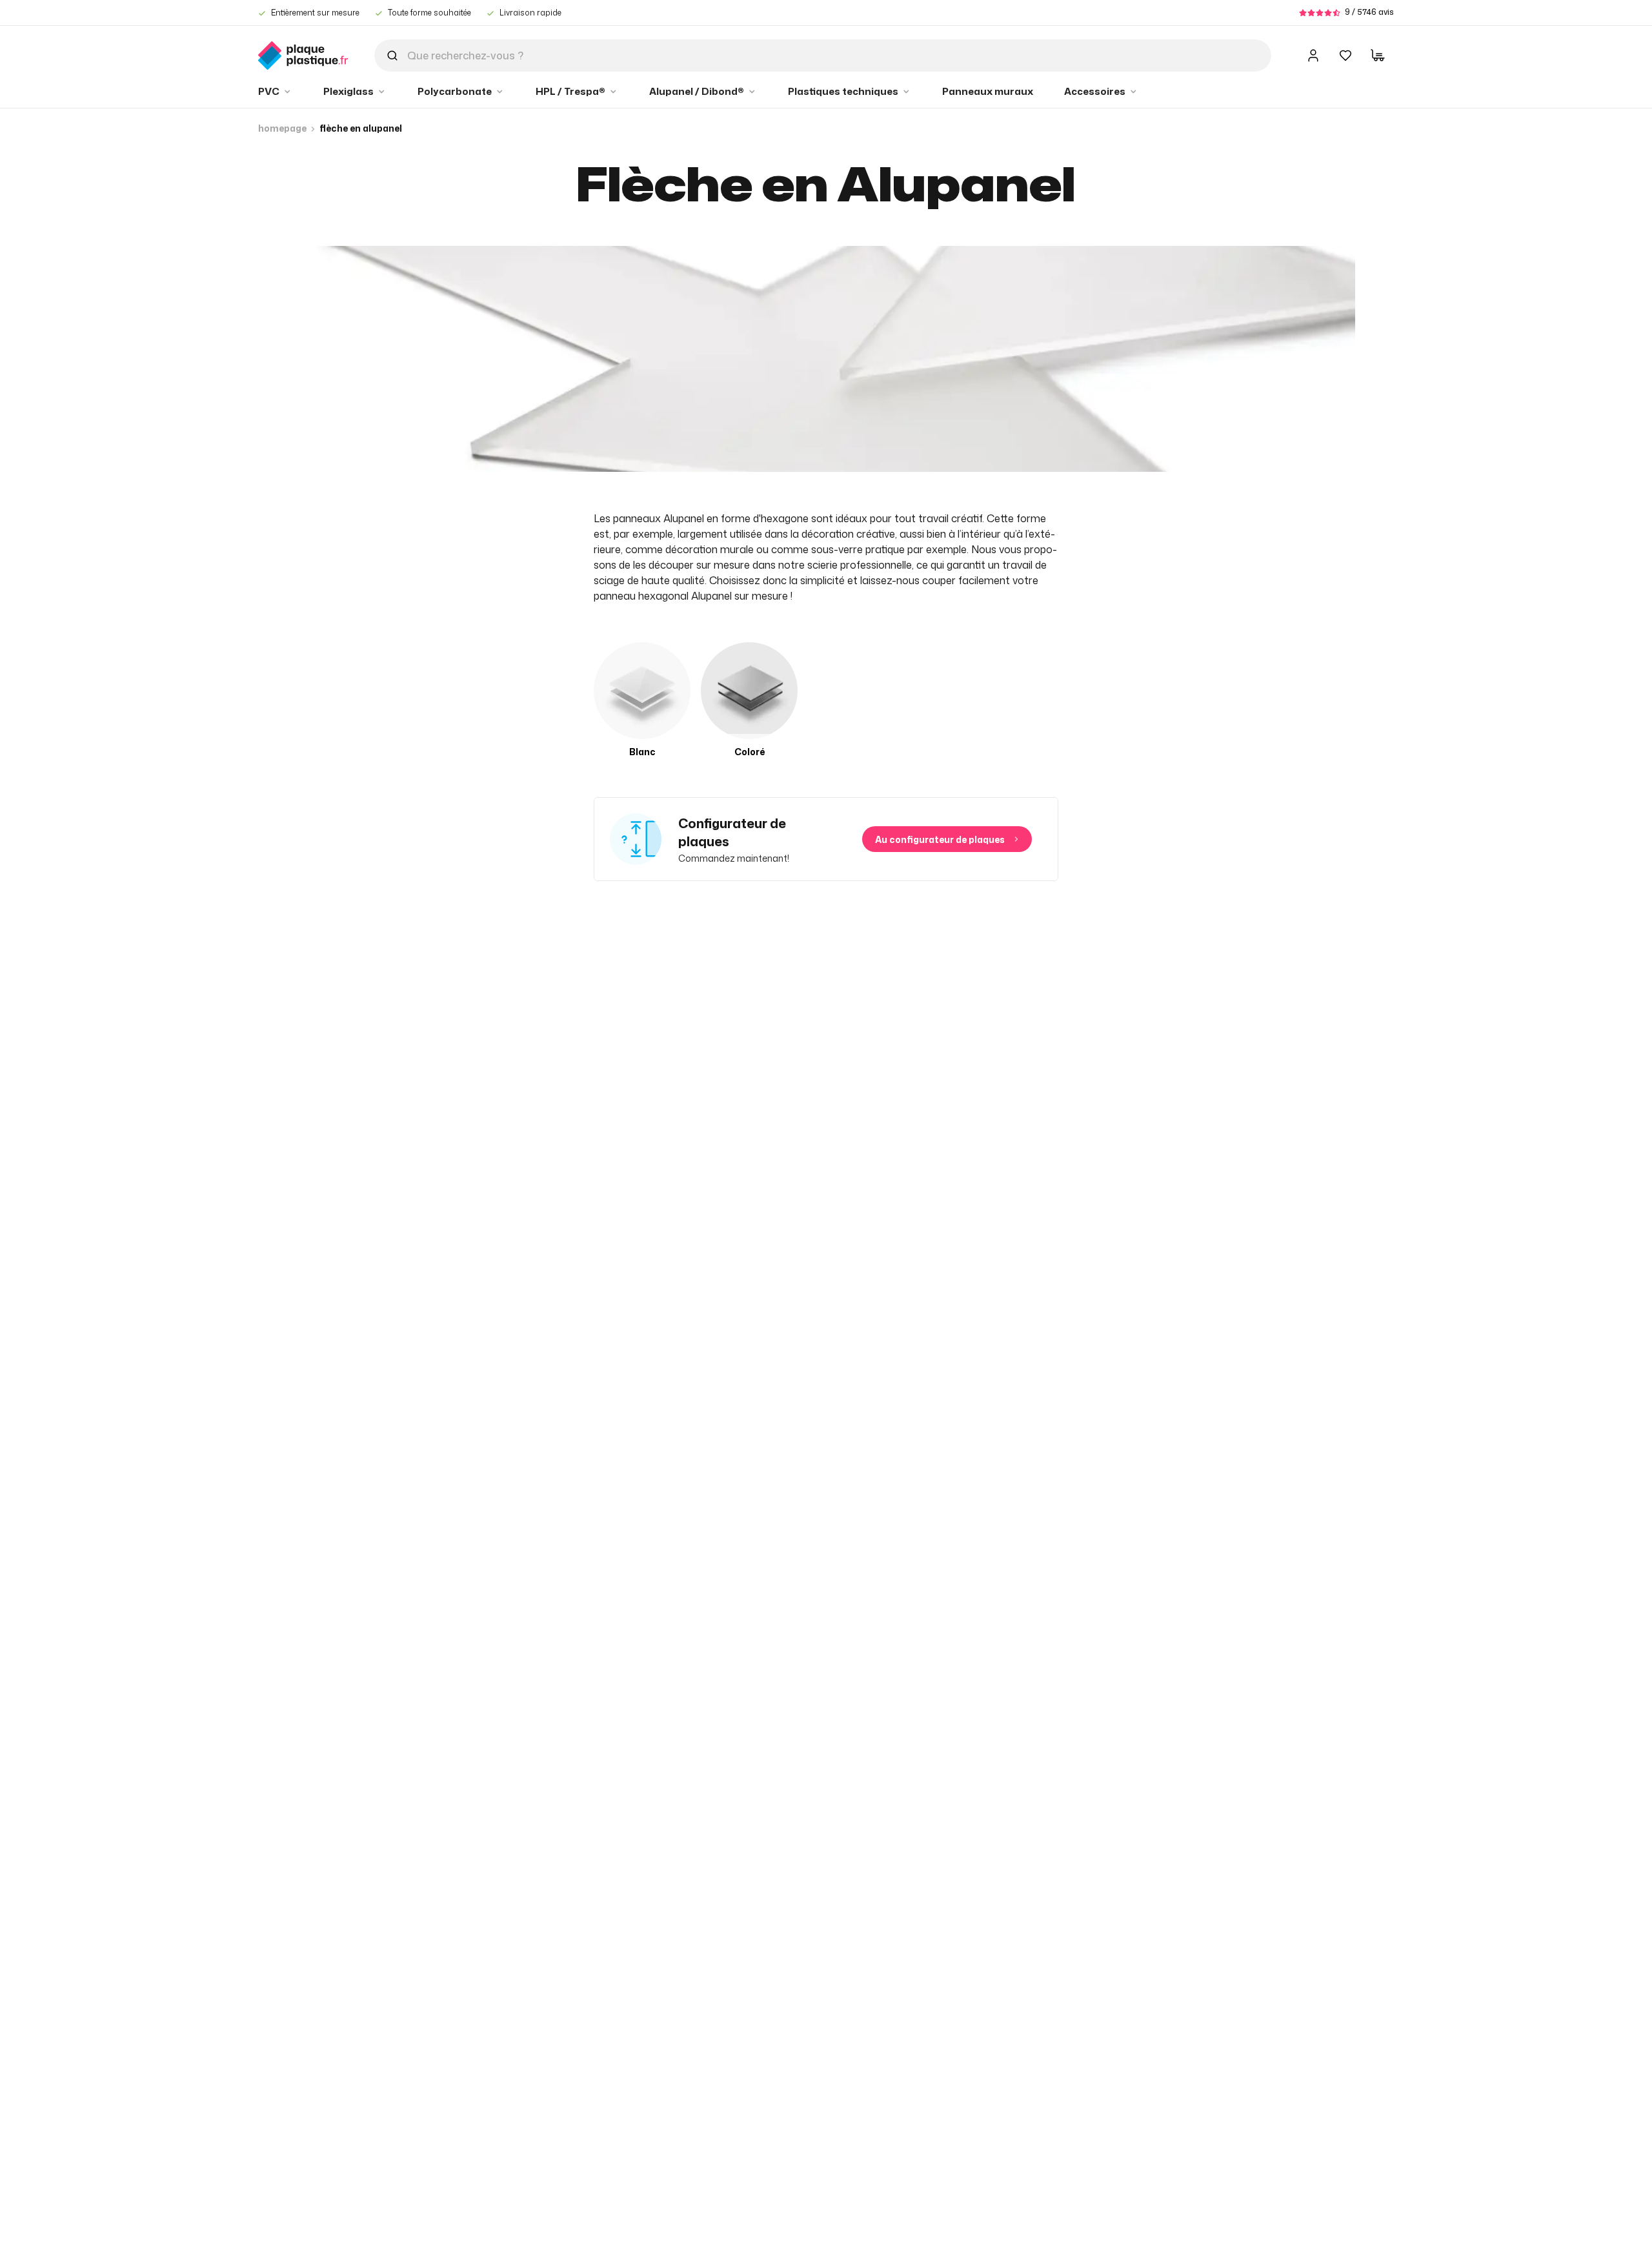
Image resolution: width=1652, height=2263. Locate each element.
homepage (282, 128)
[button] (275, 92)
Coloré (750, 752)
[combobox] (823, 56)
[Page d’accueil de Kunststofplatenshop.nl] (303, 56)
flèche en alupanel (361, 128)
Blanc (642, 752)
